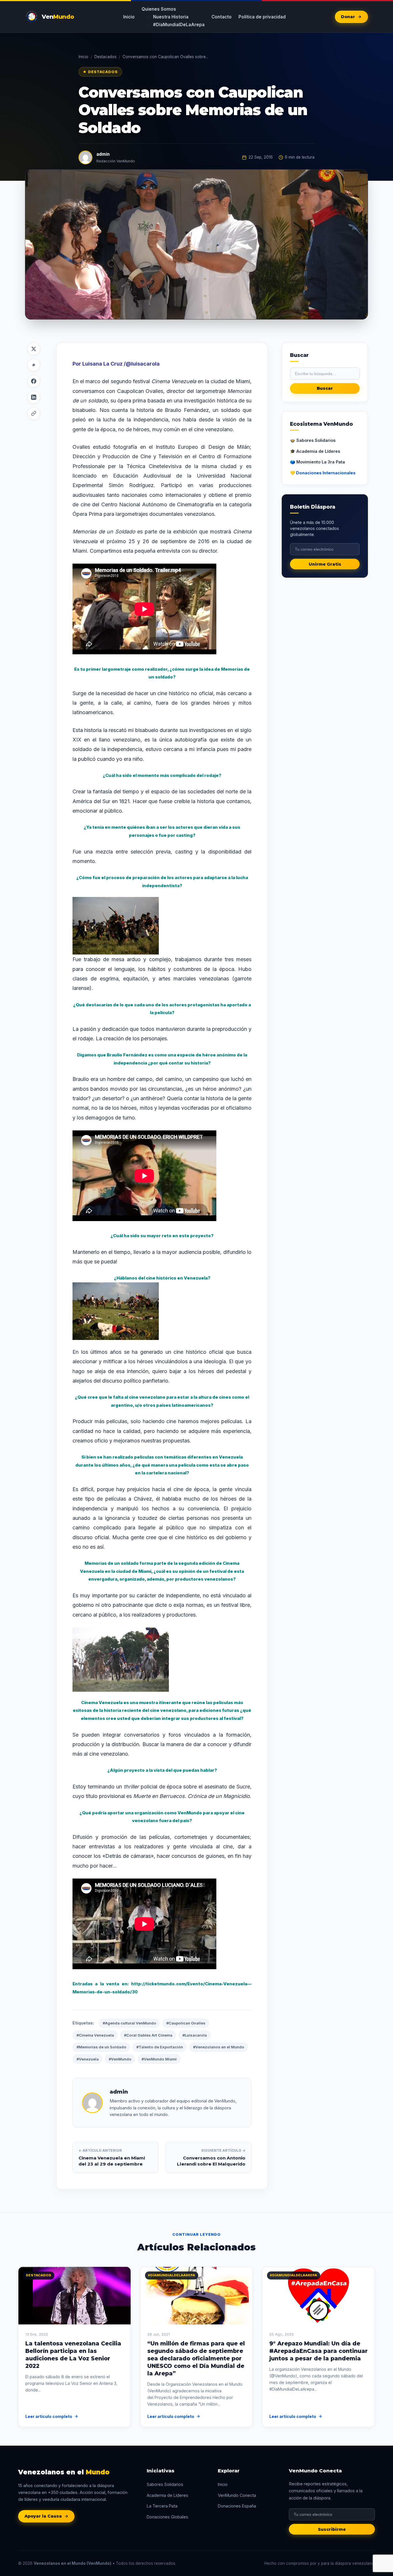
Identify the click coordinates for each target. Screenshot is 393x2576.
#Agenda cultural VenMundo (129, 2023)
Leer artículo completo (49, 2416)
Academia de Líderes (167, 2495)
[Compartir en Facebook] (34, 381)
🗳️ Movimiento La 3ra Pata (317, 462)
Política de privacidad (262, 17)
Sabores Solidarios (165, 2484)
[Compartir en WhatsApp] (34, 365)
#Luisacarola (195, 2035)
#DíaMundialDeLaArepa (179, 25)
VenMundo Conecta (237, 2495)
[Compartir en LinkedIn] (34, 397)
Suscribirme (332, 2529)
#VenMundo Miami (159, 2059)
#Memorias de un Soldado (101, 2047)
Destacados (105, 57)
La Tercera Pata (162, 2506)
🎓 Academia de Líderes (315, 451)
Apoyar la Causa (43, 2516)
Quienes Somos (159, 9)
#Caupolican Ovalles (186, 2023)
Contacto (222, 17)
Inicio (129, 17)
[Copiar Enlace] (34, 413)
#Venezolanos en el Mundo (219, 2047)
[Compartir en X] (34, 349)
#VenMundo (120, 2059)
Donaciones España (237, 2506)
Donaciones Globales (167, 2517)
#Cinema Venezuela (95, 2035)
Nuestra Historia (171, 17)
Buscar (325, 388)
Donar (348, 17)
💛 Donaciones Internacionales (323, 473)
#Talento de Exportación (160, 2047)
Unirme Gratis (325, 564)
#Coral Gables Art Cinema (148, 2035)
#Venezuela (88, 2059)
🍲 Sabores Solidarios (313, 440)
